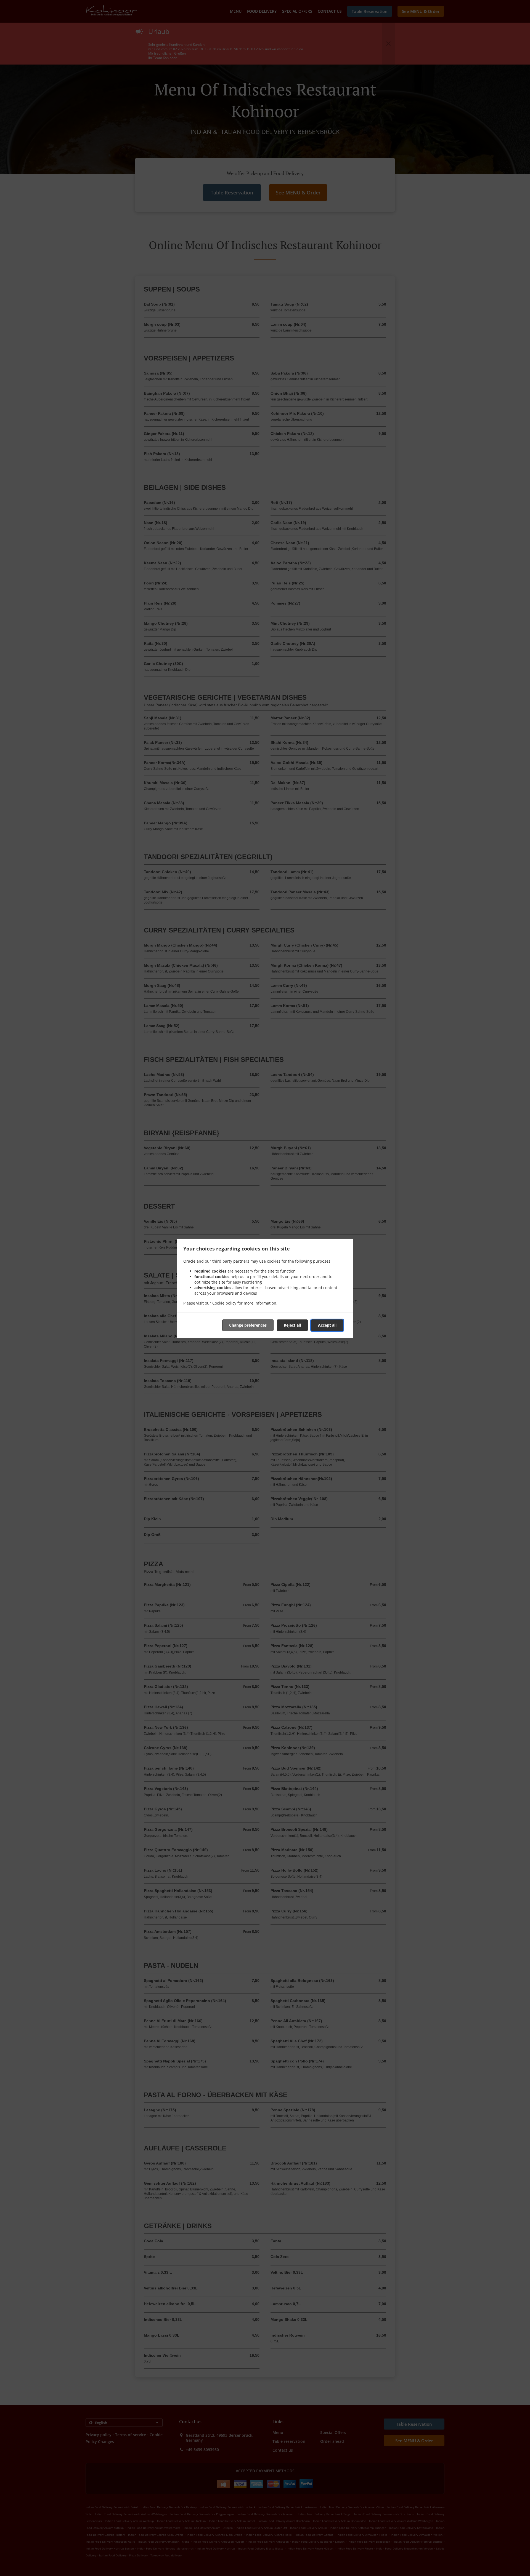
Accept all (327, 1325)
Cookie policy (224, 1303)
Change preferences (248, 1325)
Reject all (292, 1325)
